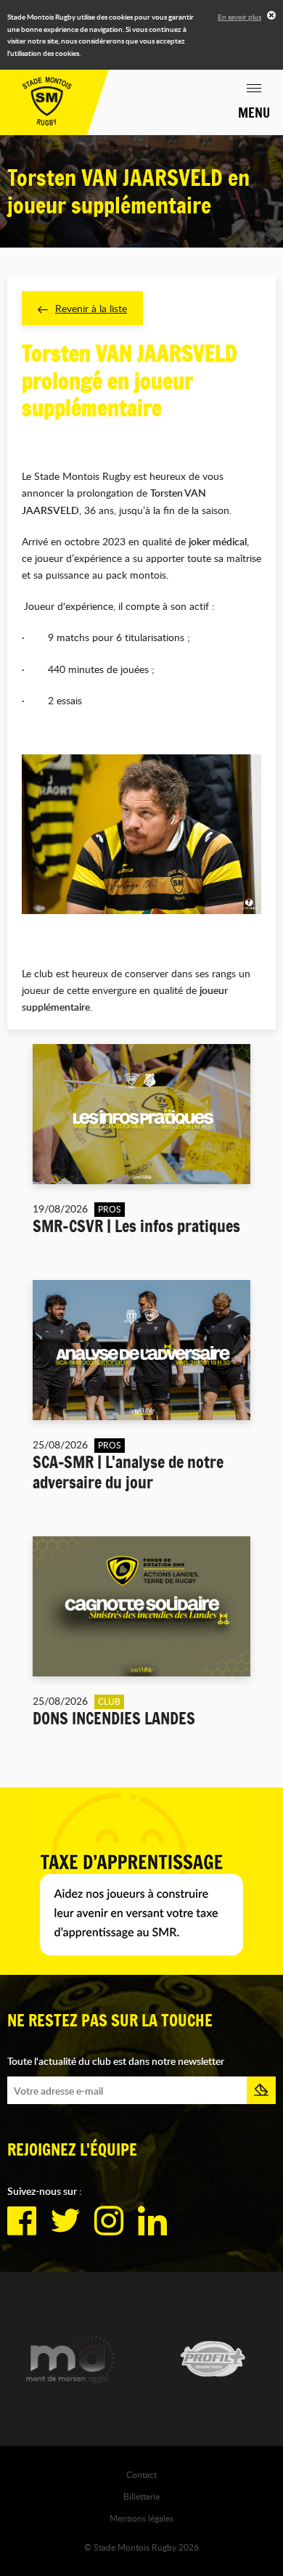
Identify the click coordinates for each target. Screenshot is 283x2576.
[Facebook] (22, 2221)
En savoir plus (239, 17)
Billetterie (141, 2496)
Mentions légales (141, 2518)
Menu (254, 113)
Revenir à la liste (91, 308)
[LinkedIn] (152, 2221)
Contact (141, 2474)
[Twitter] (65, 2221)
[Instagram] (109, 2221)
